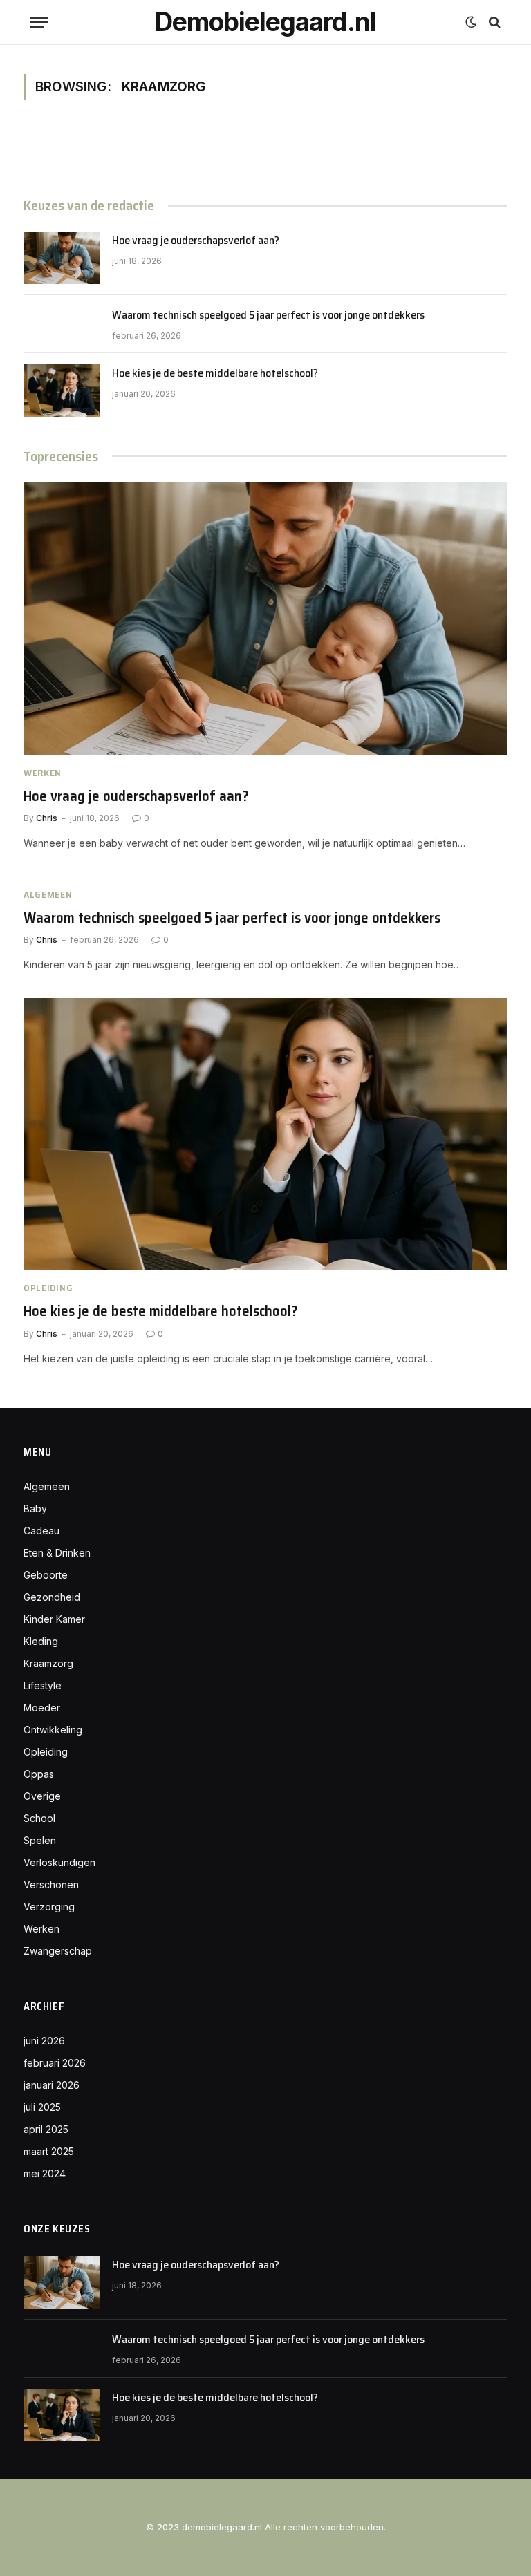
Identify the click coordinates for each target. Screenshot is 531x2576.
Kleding (41, 1641)
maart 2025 (49, 2151)
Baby (35, 1508)
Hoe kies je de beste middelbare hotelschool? (215, 374)
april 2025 (46, 2129)
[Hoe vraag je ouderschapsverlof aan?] (62, 258)
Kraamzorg (48, 1663)
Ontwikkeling (53, 1730)
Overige (42, 1796)
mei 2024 (45, 2173)
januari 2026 (52, 2085)
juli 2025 (42, 2107)
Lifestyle (43, 1685)
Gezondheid (52, 1597)
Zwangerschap (58, 1951)
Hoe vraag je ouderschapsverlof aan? (196, 241)
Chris (47, 818)
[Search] (493, 22)
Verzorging (49, 1907)
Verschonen (51, 1884)
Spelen (40, 1840)
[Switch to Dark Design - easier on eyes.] (471, 22)
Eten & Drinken (57, 1553)
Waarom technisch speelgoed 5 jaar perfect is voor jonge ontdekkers (268, 316)
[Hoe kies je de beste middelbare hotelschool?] (62, 391)
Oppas (39, 1774)
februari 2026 (55, 2063)
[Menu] (39, 22)
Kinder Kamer (54, 1619)
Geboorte (46, 1575)
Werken (43, 773)
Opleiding (48, 1288)
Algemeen (48, 895)
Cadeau (41, 1531)
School (39, 1818)
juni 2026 (44, 2041)
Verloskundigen (59, 1862)
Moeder (42, 1708)
